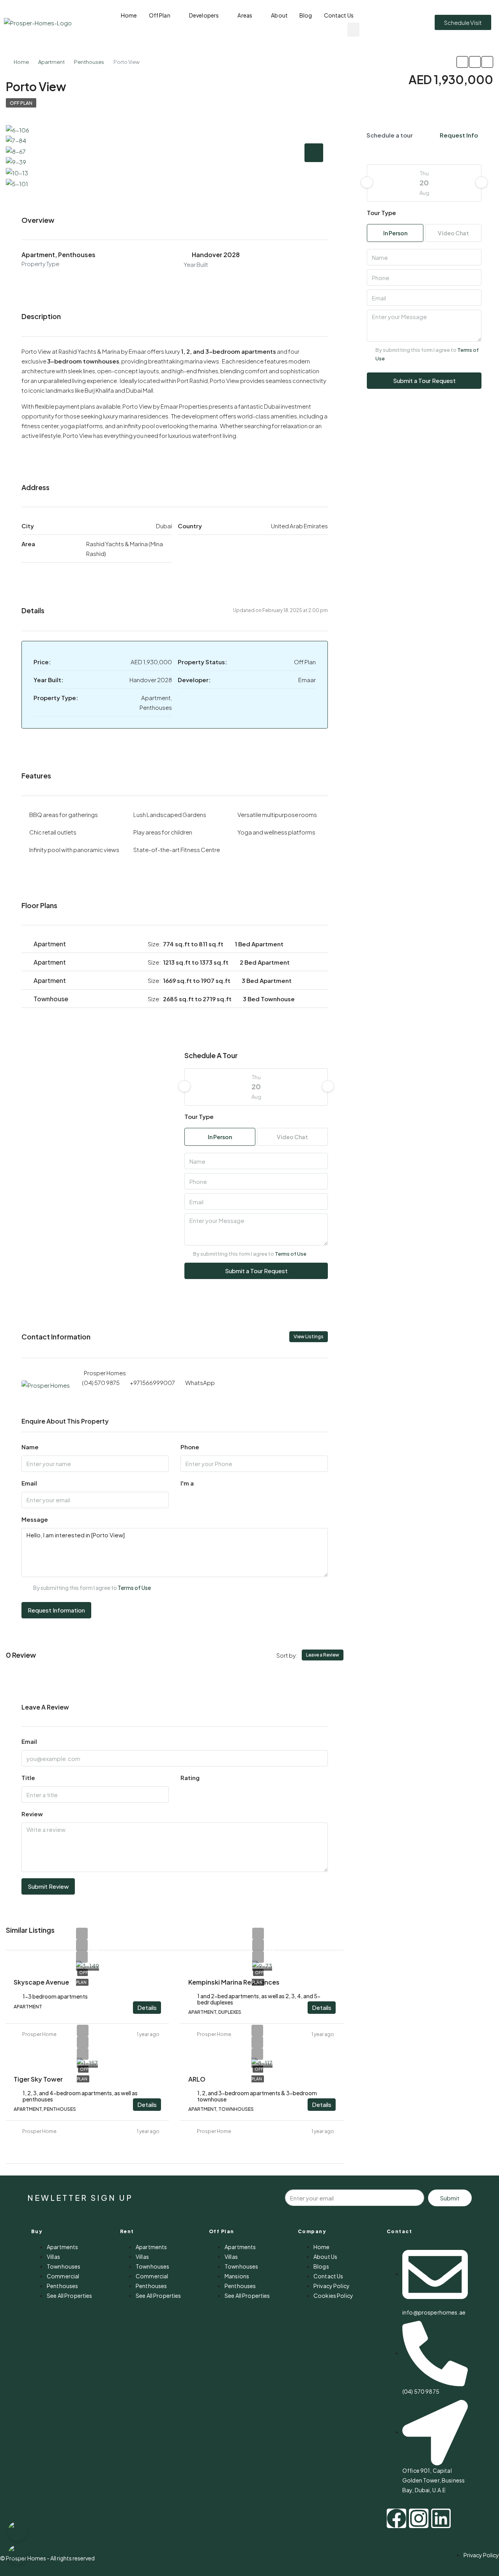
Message (35, 1519)
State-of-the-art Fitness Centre (177, 850)
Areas (245, 15)
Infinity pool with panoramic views (74, 850)
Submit (450, 2198)
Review (32, 1814)
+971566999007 (152, 1382)
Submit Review (48, 1886)
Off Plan (160, 15)
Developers (204, 15)
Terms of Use (291, 1254)
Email (29, 1483)
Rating (190, 1778)
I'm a (187, 1483)
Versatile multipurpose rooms (277, 814)
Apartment (51, 62)
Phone (190, 1447)
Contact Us (339, 15)
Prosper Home (39, 2034)
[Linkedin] (441, 2518)
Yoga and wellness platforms (276, 832)
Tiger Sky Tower (38, 2079)
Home (129, 15)
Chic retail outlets (53, 832)
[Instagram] (419, 2518)
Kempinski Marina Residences (234, 1982)
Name (30, 1447)
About (279, 15)
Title (28, 1778)
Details (147, 2007)
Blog (306, 15)
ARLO (197, 2079)
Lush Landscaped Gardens (170, 814)
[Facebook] (396, 2518)
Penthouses (89, 62)
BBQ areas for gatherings (64, 814)
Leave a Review (323, 1655)
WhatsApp (200, 1382)
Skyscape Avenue (41, 1982)
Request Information (56, 1610)
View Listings (309, 1337)
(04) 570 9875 (101, 1382)
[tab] (314, 153)
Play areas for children (163, 832)
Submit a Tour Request (256, 1271)
